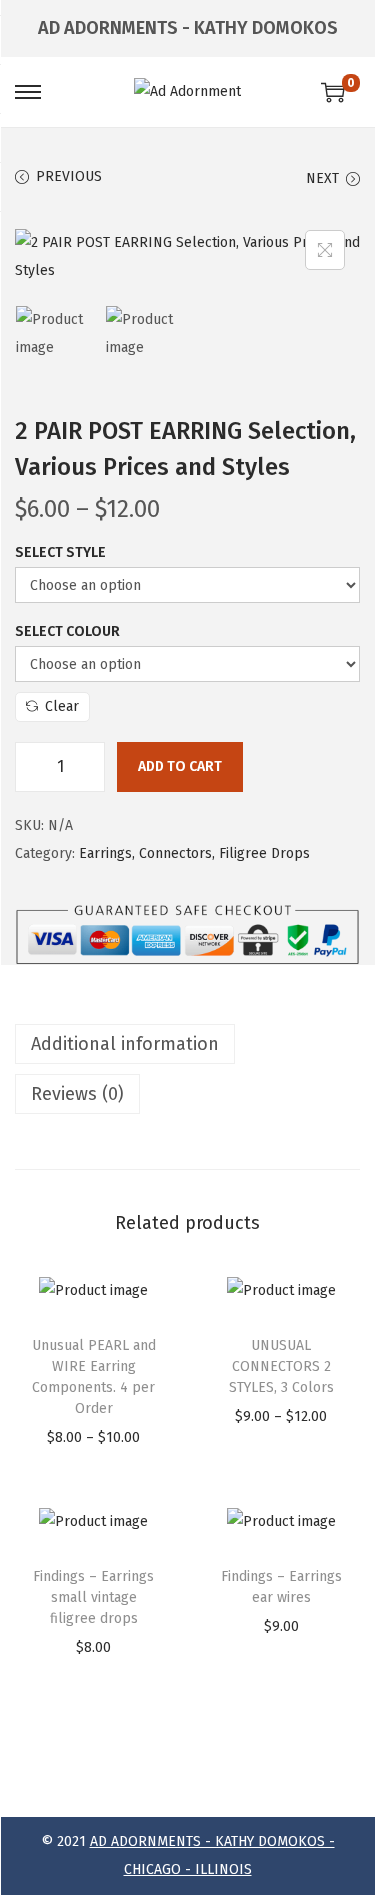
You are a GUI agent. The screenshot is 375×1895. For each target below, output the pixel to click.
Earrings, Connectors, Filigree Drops (194, 853)
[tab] (187, 1044)
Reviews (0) (77, 1094)
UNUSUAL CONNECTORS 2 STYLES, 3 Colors (281, 1366)
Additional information (125, 1044)
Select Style (60, 552)
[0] (333, 92)
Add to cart (180, 766)
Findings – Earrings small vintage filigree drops (93, 1597)
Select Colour (67, 631)
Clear (62, 706)
